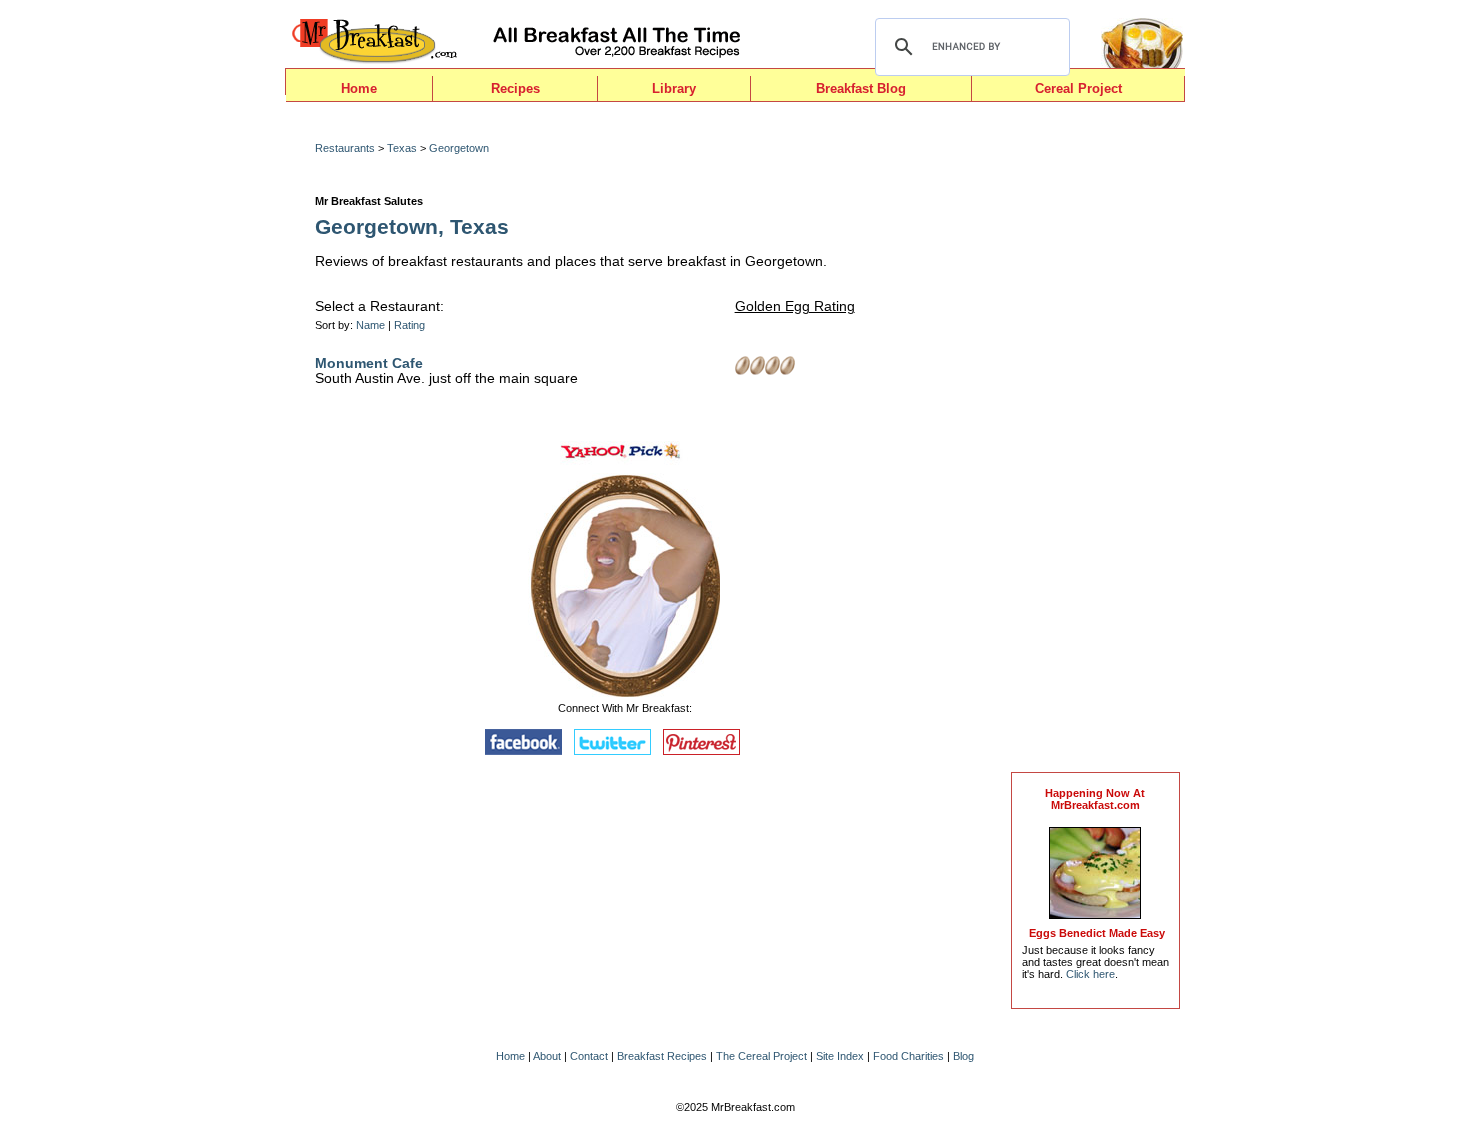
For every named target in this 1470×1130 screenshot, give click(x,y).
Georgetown (459, 148)
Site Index (840, 1056)
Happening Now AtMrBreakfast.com (1095, 799)
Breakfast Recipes (662, 1056)
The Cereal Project (761, 1056)
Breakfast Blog (861, 88)
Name (370, 325)
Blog (963, 1056)
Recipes (515, 88)
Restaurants (345, 148)
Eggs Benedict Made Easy (1097, 933)
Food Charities (908, 1056)
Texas (402, 148)
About (547, 1056)
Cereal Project (1078, 88)
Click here (1090, 974)
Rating (409, 325)
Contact (589, 1056)
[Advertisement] (1095, 442)
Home (359, 88)
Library (674, 88)
